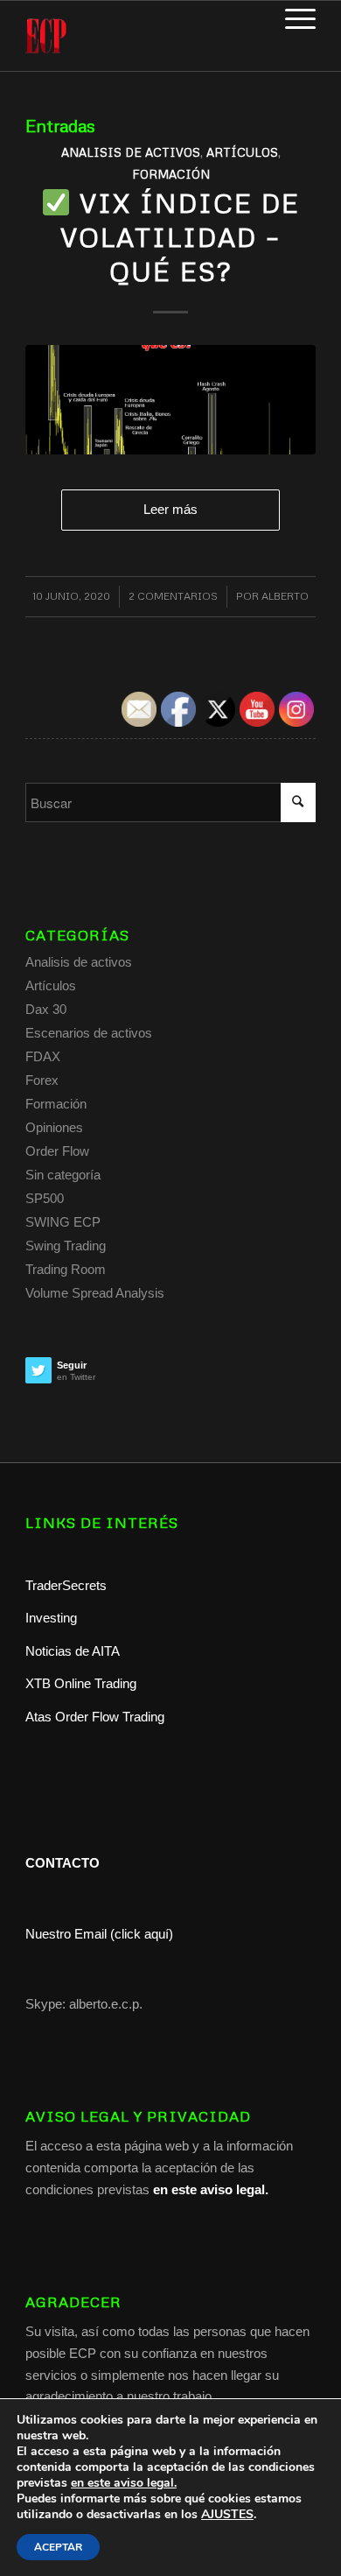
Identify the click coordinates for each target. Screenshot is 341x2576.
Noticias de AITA (73, 1651)
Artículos (242, 152)
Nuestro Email (66, 1934)
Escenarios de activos (89, 1033)
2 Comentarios (173, 596)
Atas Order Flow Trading (95, 1717)
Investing (53, 1618)
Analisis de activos (131, 152)
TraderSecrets (66, 1585)
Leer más (170, 509)
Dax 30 (46, 1009)
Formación (171, 174)
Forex (42, 1080)
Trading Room (66, 1269)
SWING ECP (63, 1222)
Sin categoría (63, 1175)
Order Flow (57, 1151)
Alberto (285, 596)
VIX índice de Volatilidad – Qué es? (180, 237)
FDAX (43, 1056)
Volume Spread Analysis (95, 1293)
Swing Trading (66, 1246)
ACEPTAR (58, 2547)
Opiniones (54, 1127)
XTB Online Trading (81, 1683)
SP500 (45, 1198)
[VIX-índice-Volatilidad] (170, 400)
